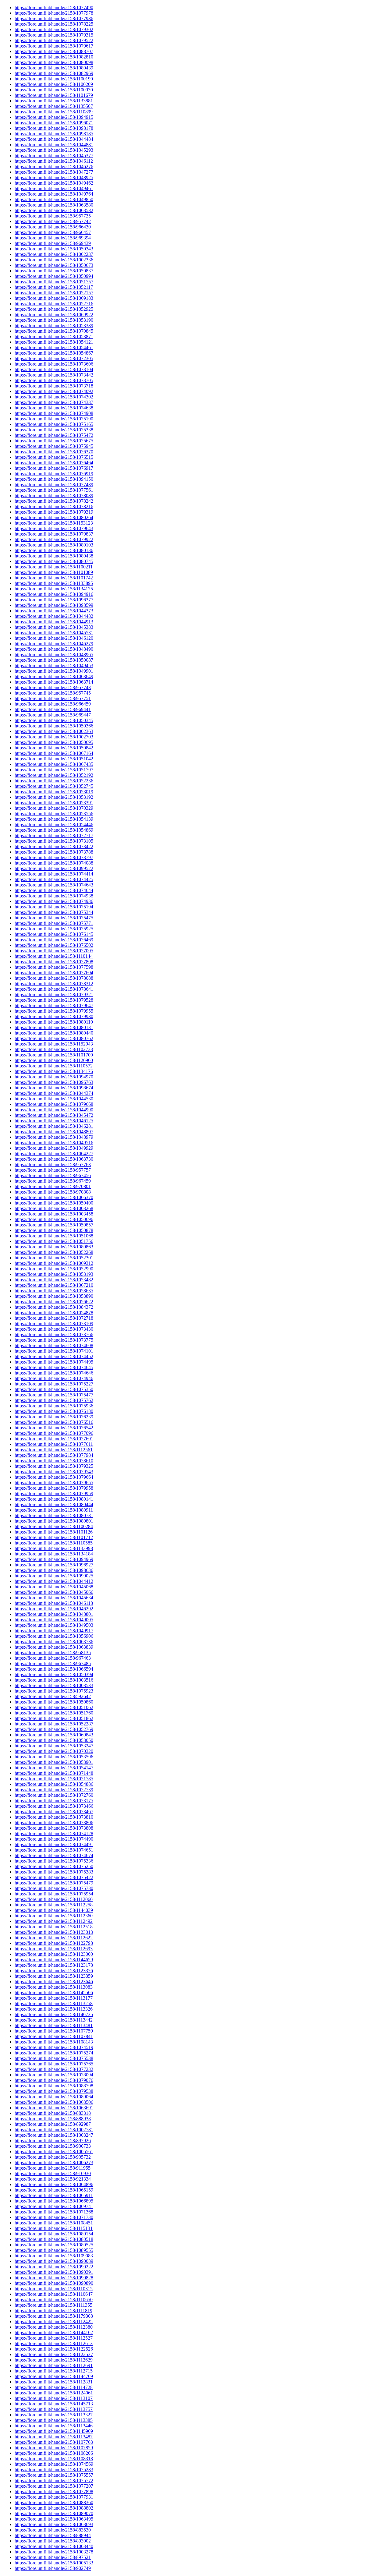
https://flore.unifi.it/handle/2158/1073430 (54, 1329)
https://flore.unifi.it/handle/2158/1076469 (54, 940)
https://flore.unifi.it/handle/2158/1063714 (54, 682)
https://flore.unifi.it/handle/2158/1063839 (54, 1647)
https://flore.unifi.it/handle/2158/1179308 (54, 2316)
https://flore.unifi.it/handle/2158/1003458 (54, 1214)
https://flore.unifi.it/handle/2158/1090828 (54, 2278)
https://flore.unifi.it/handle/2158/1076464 (54, 463)
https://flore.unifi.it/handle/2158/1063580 (54, 205)
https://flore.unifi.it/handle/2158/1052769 (54, 1729)
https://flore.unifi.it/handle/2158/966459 (53, 704)
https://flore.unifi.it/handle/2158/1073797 (54, 857)
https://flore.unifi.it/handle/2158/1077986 (54, 18)
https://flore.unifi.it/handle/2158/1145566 (54, 1992)
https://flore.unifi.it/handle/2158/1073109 (54, 1323)
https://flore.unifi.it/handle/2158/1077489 (54, 485)
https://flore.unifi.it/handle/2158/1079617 (54, 46)
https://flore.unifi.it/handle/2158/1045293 (54, 150)
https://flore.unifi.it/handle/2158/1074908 (54, 413)
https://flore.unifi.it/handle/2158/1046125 (54, 1121)
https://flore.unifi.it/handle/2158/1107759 (54, 2031)
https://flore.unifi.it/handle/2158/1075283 (54, 2470)
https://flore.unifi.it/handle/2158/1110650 (54, 2300)
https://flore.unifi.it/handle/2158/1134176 (54, 1071)
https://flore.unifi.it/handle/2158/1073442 (54, 375)
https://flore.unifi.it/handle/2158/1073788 (54, 852)
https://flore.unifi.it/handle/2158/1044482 (54, 616)
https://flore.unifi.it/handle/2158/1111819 (53, 2311)
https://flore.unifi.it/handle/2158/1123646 (54, 1982)
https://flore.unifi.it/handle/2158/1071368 (54, 2212)
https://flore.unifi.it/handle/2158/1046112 (54, 161)
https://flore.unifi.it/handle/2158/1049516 (54, 1143)
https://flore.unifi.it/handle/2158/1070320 (54, 1751)
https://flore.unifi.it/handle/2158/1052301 (54, 1258)
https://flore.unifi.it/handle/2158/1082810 (54, 57)
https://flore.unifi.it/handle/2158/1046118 (54, 1603)
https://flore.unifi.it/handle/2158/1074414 (54, 874)
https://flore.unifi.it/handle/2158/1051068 (54, 1236)
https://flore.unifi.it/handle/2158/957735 (53, 216)
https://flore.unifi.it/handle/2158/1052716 (54, 304)
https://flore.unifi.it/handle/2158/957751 (53, 698)
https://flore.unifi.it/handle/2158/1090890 (54, 2283)
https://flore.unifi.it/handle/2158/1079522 (54, 40)
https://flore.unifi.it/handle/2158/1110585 (54, 1543)
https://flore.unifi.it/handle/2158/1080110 (54, 1022)
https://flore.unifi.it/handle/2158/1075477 (54, 1395)
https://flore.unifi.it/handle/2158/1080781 (54, 1515)
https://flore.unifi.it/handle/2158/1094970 (54, 1077)
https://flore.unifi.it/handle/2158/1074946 (54, 1378)
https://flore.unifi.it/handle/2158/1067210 (54, 1285)
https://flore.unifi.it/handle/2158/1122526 (54, 2349)
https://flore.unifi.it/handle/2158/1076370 (54, 452)
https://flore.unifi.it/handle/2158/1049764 (54, 194)
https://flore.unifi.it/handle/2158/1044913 (54, 622)
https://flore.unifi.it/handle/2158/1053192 (54, 797)
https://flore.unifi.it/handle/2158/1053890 (54, 1296)
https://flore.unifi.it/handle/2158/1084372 (54, 1307)
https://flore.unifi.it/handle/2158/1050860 (54, 1702)
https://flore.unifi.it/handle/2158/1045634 (54, 1598)
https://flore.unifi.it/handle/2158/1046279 (54, 644)
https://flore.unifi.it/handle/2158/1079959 (54, 1493)
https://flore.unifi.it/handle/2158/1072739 (54, 1790)
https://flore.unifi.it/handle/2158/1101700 (54, 1055)
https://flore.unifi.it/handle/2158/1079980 (54, 1016)
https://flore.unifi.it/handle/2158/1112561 (54, 1450)
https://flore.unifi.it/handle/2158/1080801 (54, 1521)
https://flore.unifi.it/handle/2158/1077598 (54, 967)
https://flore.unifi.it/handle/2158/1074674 (54, 1855)
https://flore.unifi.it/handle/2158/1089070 (54, 2513)
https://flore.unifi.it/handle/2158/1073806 (54, 1822)
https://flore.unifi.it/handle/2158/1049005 (54, 1620)
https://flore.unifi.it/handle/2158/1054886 (54, 1784)
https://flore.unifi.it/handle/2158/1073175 (54, 1801)
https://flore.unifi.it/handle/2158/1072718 (54, 1318)
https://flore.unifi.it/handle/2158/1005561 (54, 2151)
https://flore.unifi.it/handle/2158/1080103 (54, 545)
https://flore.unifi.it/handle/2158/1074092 (54, 391)
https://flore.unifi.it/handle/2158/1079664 (54, 1477)
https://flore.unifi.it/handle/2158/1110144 (54, 956)
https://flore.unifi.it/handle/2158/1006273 (54, 2162)
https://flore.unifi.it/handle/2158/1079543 (54, 1472)
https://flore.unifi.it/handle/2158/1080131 (54, 1027)
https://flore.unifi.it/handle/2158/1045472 (54, 1115)
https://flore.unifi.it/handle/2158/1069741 (54, 2206)
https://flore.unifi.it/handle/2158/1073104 (54, 369)
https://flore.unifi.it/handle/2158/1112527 (54, 2338)
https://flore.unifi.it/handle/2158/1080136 (54, 550)
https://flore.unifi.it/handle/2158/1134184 (54, 1554)
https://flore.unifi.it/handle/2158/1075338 (54, 430)
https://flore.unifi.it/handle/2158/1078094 (54, 2075)
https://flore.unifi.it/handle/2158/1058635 (54, 1291)
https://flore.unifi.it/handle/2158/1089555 (54, 2250)
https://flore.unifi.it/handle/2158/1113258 (54, 2003)
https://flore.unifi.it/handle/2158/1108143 (54, 2042)
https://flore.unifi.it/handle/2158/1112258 (54, 1905)
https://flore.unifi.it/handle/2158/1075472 (54, 435)
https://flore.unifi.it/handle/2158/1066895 (54, 2201)
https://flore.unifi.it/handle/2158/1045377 (54, 156)
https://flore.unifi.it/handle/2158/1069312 (54, 1263)
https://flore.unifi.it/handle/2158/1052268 (54, 1252)
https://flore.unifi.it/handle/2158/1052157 (54, 293)
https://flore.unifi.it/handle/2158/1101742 (54, 578)
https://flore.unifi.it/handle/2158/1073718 (54, 386)
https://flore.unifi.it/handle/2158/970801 (53, 1186)
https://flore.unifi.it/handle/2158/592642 (53, 1696)
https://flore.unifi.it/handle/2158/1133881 (54, 101)
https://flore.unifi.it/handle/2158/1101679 (54, 95)
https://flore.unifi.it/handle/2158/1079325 (54, 1466)
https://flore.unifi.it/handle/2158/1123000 (54, 1954)
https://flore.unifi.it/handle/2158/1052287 (54, 1724)
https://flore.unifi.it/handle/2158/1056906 (54, 1636)
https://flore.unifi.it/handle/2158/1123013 (54, 1932)
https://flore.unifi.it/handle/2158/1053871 (54, 336)
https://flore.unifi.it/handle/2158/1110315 (54, 2289)
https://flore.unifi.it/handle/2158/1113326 (54, 2009)
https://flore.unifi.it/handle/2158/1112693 (54, 1949)
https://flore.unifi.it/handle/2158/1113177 (54, 1998)
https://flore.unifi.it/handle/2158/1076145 (54, 934)
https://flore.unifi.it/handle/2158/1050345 (54, 720)
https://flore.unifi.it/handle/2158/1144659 (54, 1960)
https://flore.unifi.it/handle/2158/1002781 (54, 2130)
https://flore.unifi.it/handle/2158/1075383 (54, 1872)
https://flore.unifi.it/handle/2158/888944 (53, 2535)
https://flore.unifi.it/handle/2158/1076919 (54, 474)
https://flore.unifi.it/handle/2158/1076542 (54, 1428)
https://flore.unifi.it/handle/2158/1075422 (54, 1877)
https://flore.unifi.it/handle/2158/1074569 (54, 2464)
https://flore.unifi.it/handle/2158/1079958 (54, 1488)
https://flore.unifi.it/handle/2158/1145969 (54, 2431)
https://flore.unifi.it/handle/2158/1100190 (54, 79)
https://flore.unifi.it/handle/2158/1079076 (54, 2080)
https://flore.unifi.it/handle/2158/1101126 (54, 1532)
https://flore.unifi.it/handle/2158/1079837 (54, 534)
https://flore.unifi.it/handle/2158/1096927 (54, 1565)
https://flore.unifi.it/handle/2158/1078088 (54, 978)
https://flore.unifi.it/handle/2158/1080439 (54, 68)
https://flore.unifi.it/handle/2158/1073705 (54, 380)
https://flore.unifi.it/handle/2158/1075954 (54, 1894)
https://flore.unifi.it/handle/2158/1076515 (54, 457)
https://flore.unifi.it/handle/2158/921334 (53, 2179)
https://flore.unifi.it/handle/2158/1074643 (54, 885)
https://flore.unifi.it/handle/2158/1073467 (54, 1812)
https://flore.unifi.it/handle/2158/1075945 (54, 446)
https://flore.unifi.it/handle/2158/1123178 (54, 1965)
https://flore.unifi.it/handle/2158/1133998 (54, 1548)
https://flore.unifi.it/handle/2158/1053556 (54, 814)
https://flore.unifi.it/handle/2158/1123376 (54, 1971)
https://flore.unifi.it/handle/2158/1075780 (54, 1888)
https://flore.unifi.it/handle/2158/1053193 (54, 1274)
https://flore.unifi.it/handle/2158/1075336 (54, 1861)
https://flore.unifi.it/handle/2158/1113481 (54, 2025)
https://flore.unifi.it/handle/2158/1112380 (54, 2327)
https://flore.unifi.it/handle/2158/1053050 (54, 1740)
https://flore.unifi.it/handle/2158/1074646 (54, 1373)
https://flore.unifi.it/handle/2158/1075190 (54, 419)
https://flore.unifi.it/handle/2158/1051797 (54, 770)
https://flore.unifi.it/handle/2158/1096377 (54, 600)
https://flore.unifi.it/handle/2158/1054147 (54, 1768)
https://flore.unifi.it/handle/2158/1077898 (54, 2491)
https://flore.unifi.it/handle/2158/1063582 (54, 210)
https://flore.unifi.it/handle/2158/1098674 (54, 1088)
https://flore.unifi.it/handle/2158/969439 (53, 243)
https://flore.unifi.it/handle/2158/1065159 (54, 2190)
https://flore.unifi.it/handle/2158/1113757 (54, 2409)
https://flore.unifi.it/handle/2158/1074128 (54, 1833)
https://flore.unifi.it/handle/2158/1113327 (54, 2415)
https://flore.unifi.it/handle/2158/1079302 (54, 29)
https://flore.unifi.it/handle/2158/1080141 (54, 1499)
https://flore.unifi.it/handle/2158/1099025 (54, 1576)
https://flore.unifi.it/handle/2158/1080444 (54, 1504)
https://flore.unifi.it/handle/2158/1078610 (54, 1461)
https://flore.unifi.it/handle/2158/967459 (53, 1181)
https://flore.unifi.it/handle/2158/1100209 (54, 84)
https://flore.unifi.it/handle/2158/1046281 (54, 1126)
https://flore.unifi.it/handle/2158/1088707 (54, 51)
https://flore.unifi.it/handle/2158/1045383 (54, 627)
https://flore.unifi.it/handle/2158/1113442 (54, 2020)
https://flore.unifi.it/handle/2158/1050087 (54, 660)
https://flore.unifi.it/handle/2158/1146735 (54, 2014)
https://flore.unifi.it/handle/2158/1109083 (54, 2256)
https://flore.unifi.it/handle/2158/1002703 (54, 737)
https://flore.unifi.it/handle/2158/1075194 (54, 907)
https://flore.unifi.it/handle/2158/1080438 (54, 556)
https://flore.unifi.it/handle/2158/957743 (53, 687)
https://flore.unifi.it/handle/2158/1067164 (54, 753)
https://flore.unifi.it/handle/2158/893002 (53, 2541)
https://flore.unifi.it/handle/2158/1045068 (54, 1587)
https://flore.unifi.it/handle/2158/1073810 (54, 1817)
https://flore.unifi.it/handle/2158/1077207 (54, 2486)
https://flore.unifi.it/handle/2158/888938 (53, 2119)
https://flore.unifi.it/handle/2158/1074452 (54, 1356)
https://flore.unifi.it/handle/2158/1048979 (54, 1137)
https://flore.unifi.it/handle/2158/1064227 (54, 1154)
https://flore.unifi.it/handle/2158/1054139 (54, 819)
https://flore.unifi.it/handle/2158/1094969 (54, 1559)
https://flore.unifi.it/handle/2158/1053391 (54, 803)
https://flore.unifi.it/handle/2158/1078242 (54, 501)
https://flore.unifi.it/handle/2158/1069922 (54, 315)
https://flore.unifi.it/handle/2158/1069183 (54, 298)
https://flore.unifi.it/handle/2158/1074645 (54, 1367)
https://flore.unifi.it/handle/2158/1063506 (54, 2102)
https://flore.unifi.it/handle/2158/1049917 (54, 1631)
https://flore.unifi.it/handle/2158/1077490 (54, 7)
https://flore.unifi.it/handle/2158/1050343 (54, 249)
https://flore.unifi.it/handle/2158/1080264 (54, 517)
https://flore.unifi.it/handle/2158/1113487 (54, 2437)
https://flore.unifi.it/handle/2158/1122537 (54, 2354)
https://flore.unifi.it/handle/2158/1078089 (54, 495)
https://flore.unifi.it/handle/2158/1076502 (54, 945)
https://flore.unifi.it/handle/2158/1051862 (54, 1718)
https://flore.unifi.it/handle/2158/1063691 (54, 2108)
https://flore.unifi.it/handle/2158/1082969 (54, 73)
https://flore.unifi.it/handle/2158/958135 (53, 1652)
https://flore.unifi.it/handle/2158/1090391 (54, 2272)
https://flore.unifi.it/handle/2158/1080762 (54, 1038)
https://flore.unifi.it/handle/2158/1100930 (54, 90)
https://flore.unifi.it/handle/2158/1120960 (54, 1060)
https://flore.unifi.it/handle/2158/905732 (53, 2157)
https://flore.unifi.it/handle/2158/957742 (53, 221)
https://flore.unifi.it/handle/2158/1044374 (54, 1093)
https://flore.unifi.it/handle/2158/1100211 (54, 567)
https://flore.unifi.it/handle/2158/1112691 (54, 2365)
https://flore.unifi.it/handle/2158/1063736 (54, 1642)
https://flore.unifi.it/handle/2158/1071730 (54, 2217)
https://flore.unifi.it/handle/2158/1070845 (54, 331)
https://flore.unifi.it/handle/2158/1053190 (54, 320)
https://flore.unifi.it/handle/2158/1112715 (54, 2371)
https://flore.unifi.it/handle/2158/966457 (53, 232)
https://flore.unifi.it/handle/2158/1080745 (54, 561)
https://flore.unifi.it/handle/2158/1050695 (54, 742)
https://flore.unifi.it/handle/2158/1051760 (54, 1713)
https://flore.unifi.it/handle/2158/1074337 (54, 402)
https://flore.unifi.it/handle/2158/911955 (53, 2168)
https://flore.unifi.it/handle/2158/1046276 (54, 166)
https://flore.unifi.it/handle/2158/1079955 (54, 1011)
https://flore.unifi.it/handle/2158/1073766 (54, 1334)
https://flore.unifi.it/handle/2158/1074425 (54, 879)
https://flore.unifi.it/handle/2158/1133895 (54, 583)
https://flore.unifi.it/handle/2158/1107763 (54, 2442)
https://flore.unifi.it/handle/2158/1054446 (54, 824)
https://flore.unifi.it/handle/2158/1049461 (54, 188)
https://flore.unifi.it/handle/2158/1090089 (54, 2261)
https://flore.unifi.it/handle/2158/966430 (53, 227)
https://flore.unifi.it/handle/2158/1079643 (54, 528)
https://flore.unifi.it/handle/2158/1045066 (54, 1592)
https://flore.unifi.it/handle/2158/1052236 (54, 781)
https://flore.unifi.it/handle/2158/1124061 (54, 2393)
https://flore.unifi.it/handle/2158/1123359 (54, 1976)
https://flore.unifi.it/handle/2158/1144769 (54, 2376)
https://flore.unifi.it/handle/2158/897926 (53, 2141)
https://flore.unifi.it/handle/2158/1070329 (54, 808)
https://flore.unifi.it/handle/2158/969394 (53, 238)
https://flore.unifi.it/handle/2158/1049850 (54, 199)
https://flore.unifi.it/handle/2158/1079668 (54, 1104)
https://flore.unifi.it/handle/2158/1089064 (54, 2097)
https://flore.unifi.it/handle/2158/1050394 (54, 1674)
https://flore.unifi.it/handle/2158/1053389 (54, 326)
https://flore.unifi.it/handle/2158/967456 (53, 1175)
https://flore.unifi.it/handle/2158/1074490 (54, 1839)
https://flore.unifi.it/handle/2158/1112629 (54, 2360)
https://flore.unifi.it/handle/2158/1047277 (54, 172)
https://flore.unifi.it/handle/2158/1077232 (54, 2069)
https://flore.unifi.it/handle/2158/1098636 (54, 1570)
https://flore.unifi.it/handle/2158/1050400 (54, 1203)
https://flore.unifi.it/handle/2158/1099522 (54, 868)
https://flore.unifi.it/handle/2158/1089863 (54, 1247)
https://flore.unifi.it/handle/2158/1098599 (54, 605)
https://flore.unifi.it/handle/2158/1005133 (54, 2563)
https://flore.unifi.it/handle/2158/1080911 (54, 1510)
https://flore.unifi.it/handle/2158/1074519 (54, 2047)
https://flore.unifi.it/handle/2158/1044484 (54, 139)
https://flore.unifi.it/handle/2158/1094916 (54, 594)
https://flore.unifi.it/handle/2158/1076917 (54, 468)
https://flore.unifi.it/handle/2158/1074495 (54, 1362)
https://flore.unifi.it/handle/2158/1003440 (54, 2546)
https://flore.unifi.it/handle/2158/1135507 (54, 106)
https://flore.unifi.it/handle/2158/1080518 (54, 2239)
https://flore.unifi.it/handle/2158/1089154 (54, 2234)
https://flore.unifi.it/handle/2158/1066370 (54, 1197)
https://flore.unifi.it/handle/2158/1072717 (54, 835)
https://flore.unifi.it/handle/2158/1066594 (54, 1669)
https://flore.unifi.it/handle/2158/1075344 (54, 912)
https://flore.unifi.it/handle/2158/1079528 (54, 1000)
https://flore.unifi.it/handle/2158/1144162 (54, 2332)
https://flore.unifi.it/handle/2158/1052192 (54, 775)
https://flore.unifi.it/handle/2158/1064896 (54, 2184)
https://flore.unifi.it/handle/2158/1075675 (54, 441)
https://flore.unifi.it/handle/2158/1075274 (54, 2053)
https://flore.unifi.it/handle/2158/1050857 (54, 1225)
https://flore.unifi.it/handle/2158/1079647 (54, 1005)
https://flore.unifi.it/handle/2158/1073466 (54, 1806)
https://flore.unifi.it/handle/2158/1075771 (54, 923)
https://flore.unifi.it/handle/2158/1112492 (54, 1921)
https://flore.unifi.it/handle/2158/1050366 (54, 726)
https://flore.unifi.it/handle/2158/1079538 (54, 2091)
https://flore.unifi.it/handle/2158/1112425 (54, 2321)
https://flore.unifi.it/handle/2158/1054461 (54, 347)
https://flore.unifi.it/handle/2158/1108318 (54, 2459)
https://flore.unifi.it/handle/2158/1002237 (54, 254)
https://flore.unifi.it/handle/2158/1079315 (54, 35)
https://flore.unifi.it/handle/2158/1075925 (54, 929)
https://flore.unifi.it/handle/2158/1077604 (54, 973)
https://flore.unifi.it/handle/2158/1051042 (54, 759)
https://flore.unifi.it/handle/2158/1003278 (54, 2552)
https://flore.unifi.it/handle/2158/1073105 (54, 841)
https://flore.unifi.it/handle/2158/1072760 (54, 1795)
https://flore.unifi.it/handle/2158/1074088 (54, 863)
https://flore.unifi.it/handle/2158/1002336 (54, 260)
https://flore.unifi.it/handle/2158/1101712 (54, 1537)
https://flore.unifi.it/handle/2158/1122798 (54, 1943)
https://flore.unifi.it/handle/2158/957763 (53, 1164)
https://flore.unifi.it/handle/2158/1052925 (54, 309)
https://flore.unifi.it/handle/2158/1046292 (54, 1609)
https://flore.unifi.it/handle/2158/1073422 (54, 846)
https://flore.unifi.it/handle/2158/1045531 (54, 633)
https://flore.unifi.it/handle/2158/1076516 (54, 1422)
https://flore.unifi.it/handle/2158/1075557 (54, 2475)
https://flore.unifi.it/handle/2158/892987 (53, 2124)
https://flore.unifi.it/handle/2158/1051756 (54, 1241)
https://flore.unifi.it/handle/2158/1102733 (54, 1049)
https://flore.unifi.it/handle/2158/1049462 (54, 183)
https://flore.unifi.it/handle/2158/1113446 (54, 2426)
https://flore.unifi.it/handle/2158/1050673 (54, 265)
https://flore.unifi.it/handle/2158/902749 (53, 2568)
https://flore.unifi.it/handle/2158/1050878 (54, 1230)
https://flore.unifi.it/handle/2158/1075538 (54, 2058)
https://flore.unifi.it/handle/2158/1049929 (54, 1148)
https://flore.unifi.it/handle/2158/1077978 (54, 13)
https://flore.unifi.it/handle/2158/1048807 (54, 1132)
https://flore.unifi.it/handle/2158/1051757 (54, 282)
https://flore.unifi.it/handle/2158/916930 (53, 2173)
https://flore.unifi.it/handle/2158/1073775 (54, 1340)
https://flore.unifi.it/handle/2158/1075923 (54, 1691)
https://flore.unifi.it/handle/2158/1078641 (54, 989)
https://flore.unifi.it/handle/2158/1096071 (54, 123)
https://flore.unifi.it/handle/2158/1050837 (54, 271)
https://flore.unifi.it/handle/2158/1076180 (54, 1411)
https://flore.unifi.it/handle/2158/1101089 (54, 572)
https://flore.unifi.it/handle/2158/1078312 (54, 984)
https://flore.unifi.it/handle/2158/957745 (53, 693)
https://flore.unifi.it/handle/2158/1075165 (54, 424)
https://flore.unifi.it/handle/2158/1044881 (54, 145)
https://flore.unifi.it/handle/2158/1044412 (54, 1581)
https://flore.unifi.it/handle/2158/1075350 (54, 1389)
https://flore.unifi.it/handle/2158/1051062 (54, 1707)
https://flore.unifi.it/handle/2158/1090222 (54, 2267)
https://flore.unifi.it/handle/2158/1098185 (54, 134)
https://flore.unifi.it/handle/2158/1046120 (54, 638)
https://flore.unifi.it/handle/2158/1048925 (54, 177)
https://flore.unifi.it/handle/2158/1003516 (54, 1680)
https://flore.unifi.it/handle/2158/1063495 (54, 2519)
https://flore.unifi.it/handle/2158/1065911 (54, 2195)
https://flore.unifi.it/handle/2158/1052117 (54, 287)
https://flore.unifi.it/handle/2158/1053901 (54, 1762)
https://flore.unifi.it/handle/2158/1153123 (54, 523)
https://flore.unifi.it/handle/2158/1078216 (54, 506)
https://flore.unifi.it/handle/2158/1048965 (54, 655)
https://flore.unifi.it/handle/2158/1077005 (54, 951)
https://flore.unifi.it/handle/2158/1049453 (54, 665)
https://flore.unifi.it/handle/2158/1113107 (54, 2398)
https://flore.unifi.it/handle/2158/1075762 (54, 1400)
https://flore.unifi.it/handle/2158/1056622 (54, 1302)
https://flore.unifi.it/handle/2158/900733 (53, 2146)
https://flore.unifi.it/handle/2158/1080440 (54, 1033)
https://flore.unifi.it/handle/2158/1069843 (54, 1735)
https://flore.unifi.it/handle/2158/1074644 (54, 890)
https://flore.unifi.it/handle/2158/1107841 (54, 2036)
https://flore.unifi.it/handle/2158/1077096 (54, 1433)
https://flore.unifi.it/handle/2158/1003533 (54, 1685)
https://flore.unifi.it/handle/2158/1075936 (54, 1406)
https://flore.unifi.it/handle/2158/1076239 (54, 1417)
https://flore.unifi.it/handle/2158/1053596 (54, 1757)
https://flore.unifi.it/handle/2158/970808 (53, 1192)
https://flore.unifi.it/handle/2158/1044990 (54, 1110)
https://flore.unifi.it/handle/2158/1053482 (54, 1280)
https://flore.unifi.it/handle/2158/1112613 (54, 2343)
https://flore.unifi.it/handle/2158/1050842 (54, 748)
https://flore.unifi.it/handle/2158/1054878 (54, 1313)
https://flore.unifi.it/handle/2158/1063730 (54, 1159)
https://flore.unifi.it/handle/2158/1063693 (54, 2524)
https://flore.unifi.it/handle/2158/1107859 (54, 2448)
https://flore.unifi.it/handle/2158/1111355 (53, 2305)
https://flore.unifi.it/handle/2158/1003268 (54, 1208)
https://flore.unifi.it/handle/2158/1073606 (54, 364)
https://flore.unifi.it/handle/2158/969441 (53, 709)
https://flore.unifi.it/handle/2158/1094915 (54, 117)
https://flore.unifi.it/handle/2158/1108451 (54, 2223)
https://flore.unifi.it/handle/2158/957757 (53, 1170)
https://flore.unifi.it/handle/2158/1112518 (54, 1927)
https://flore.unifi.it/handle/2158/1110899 (54, 112)
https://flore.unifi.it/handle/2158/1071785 (54, 1779)
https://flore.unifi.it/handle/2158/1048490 (54, 649)
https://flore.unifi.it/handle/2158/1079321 (54, 994)
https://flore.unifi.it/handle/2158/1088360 (54, 2502)
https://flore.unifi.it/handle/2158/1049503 (54, 1625)
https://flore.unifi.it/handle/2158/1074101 (54, 1351)
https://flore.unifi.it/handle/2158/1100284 (54, 1526)
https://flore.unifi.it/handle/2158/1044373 (54, 611)
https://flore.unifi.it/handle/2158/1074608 (54, 1345)
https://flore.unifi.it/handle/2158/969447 (53, 715)
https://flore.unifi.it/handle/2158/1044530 (54, 1099)
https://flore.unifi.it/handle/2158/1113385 (54, 2420)
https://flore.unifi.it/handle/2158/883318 (53, 2113)
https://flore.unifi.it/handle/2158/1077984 (54, 1455)
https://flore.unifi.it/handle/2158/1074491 (54, 1844)
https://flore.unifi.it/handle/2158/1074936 (54, 901)
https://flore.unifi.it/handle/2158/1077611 (54, 1444)
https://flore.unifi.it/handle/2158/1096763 (54, 1082)
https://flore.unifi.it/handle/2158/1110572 (54, 1066)
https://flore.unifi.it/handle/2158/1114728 (54, 2387)
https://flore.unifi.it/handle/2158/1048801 (54, 1614)
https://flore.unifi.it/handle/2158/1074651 (54, 1850)
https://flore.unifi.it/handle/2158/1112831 (54, 2382)
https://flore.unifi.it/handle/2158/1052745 (54, 786)
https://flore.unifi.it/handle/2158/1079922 (54, 539)
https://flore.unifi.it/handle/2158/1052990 (54, 1269)
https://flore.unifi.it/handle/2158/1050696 (54, 1219)
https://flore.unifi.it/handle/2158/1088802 (54, 2508)
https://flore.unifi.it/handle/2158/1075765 (54, 2064)
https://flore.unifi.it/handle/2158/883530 (53, 2530)
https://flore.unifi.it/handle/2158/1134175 (54, 589)
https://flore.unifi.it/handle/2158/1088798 (54, 2086)
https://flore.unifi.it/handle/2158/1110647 (54, 2294)
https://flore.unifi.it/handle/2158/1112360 (54, 1916)
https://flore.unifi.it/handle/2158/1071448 (54, 1773)
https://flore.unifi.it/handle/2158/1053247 (54, 1746)
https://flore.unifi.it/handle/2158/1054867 (54, 353)
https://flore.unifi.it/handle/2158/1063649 (54, 676)
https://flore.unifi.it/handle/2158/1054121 (54, 342)
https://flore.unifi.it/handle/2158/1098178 (54, 128)
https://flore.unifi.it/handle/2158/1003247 (54, 2135)
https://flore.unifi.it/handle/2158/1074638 (54, 408)
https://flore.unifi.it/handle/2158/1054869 (54, 830)
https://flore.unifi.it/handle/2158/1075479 (54, 1883)
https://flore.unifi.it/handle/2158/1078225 (54, 24)
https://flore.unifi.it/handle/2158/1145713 (54, 2404)
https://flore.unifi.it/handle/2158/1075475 (54, 918)
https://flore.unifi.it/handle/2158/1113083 (54, 1987)
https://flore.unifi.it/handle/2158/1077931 (54, 2497)
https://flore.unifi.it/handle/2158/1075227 (54, 1384)
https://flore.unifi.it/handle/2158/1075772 (54, 2480)
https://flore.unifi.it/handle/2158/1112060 (54, 1899)
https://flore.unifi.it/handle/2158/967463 (53, 1658)
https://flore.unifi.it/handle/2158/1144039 (54, 1910)
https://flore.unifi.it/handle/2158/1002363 (54, 731)
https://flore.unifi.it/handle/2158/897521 (53, 2557)
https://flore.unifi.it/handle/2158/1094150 (54, 479)
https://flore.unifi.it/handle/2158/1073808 (54, 1828)
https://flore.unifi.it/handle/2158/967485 (53, 1663)
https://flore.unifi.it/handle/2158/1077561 (54, 490)
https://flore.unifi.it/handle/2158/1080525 (54, 2245)
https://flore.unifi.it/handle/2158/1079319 (54, 512)
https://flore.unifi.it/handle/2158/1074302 (54, 397)
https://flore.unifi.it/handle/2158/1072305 (54, 358)
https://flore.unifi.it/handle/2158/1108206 (54, 2453)
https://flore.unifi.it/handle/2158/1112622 (54, 1938)
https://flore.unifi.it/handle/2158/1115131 (54, 2228)
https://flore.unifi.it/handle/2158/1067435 (54, 764)
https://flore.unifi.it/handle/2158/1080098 (54, 62)
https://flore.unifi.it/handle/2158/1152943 (54, 1044)
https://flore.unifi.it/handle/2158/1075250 (54, 1866)
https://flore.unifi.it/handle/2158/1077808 (54, 962)
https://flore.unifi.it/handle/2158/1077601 (54, 1439)
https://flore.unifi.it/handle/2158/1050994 (54, 276)
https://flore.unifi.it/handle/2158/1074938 (54, 896)
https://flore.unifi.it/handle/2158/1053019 (54, 792)
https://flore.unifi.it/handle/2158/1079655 (54, 1483)
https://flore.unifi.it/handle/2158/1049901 (54, 671)
